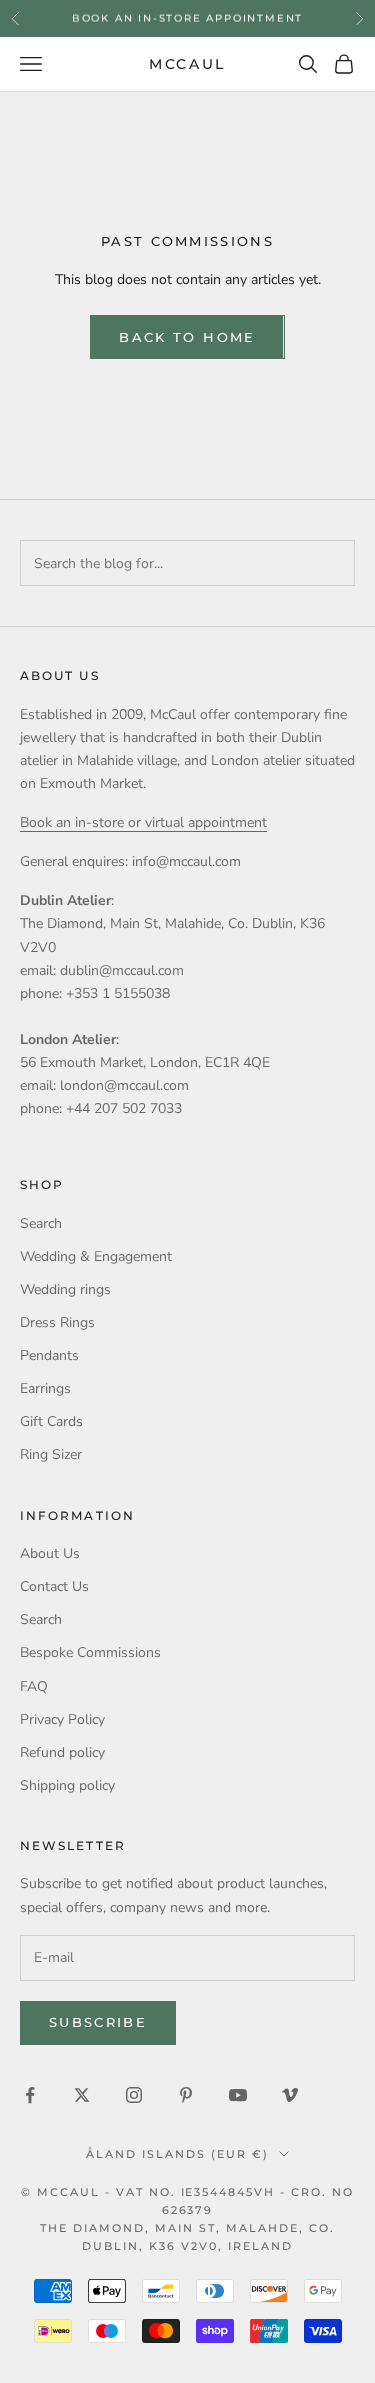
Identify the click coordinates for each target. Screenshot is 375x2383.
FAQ (34, 1686)
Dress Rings (57, 1322)
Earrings (45, 1388)
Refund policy (62, 1752)
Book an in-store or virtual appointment (143, 822)
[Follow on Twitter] (82, 2095)
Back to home (187, 337)
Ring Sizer (51, 1454)
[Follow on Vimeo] (290, 2095)
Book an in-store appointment (187, 17)
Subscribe (98, 2022)
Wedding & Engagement (96, 1256)
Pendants (49, 1355)
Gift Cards (51, 1421)
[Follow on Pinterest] (186, 2095)
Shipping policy (67, 1785)
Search (41, 1223)
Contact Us (54, 1586)
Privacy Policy (62, 1719)
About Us (50, 1553)
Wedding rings (65, 1289)
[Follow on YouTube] (238, 2095)
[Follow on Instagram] (134, 2095)
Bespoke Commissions (90, 1652)
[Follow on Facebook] (30, 2095)
